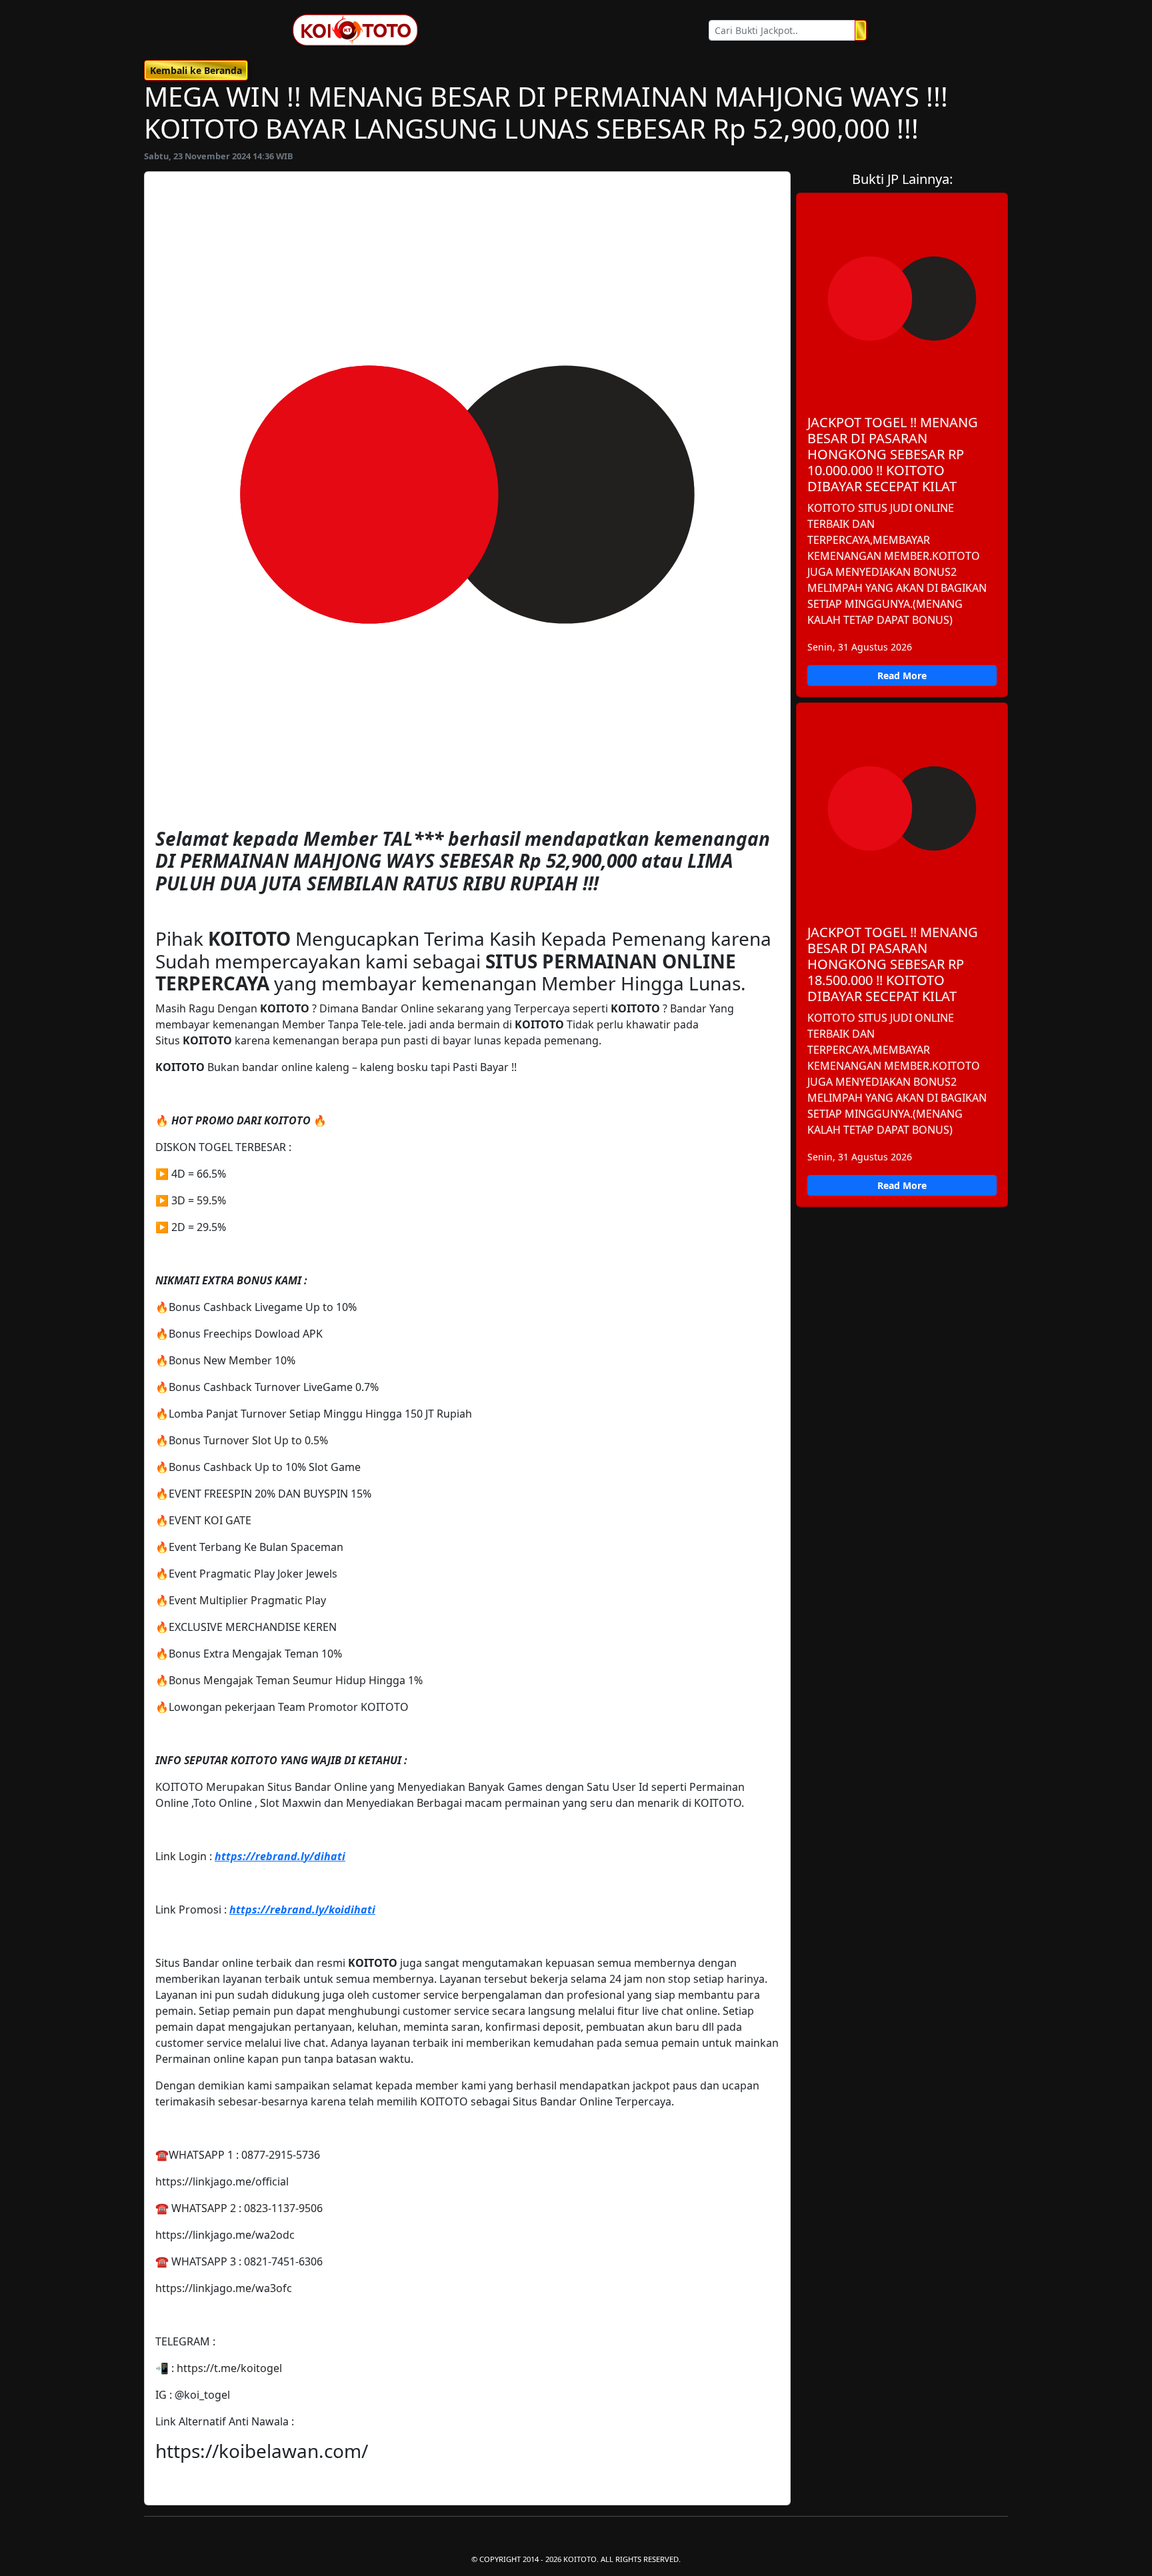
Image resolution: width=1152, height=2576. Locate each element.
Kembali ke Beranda (196, 70)
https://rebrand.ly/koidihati (302, 1910)
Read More (902, 675)
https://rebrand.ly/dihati (280, 1856)
